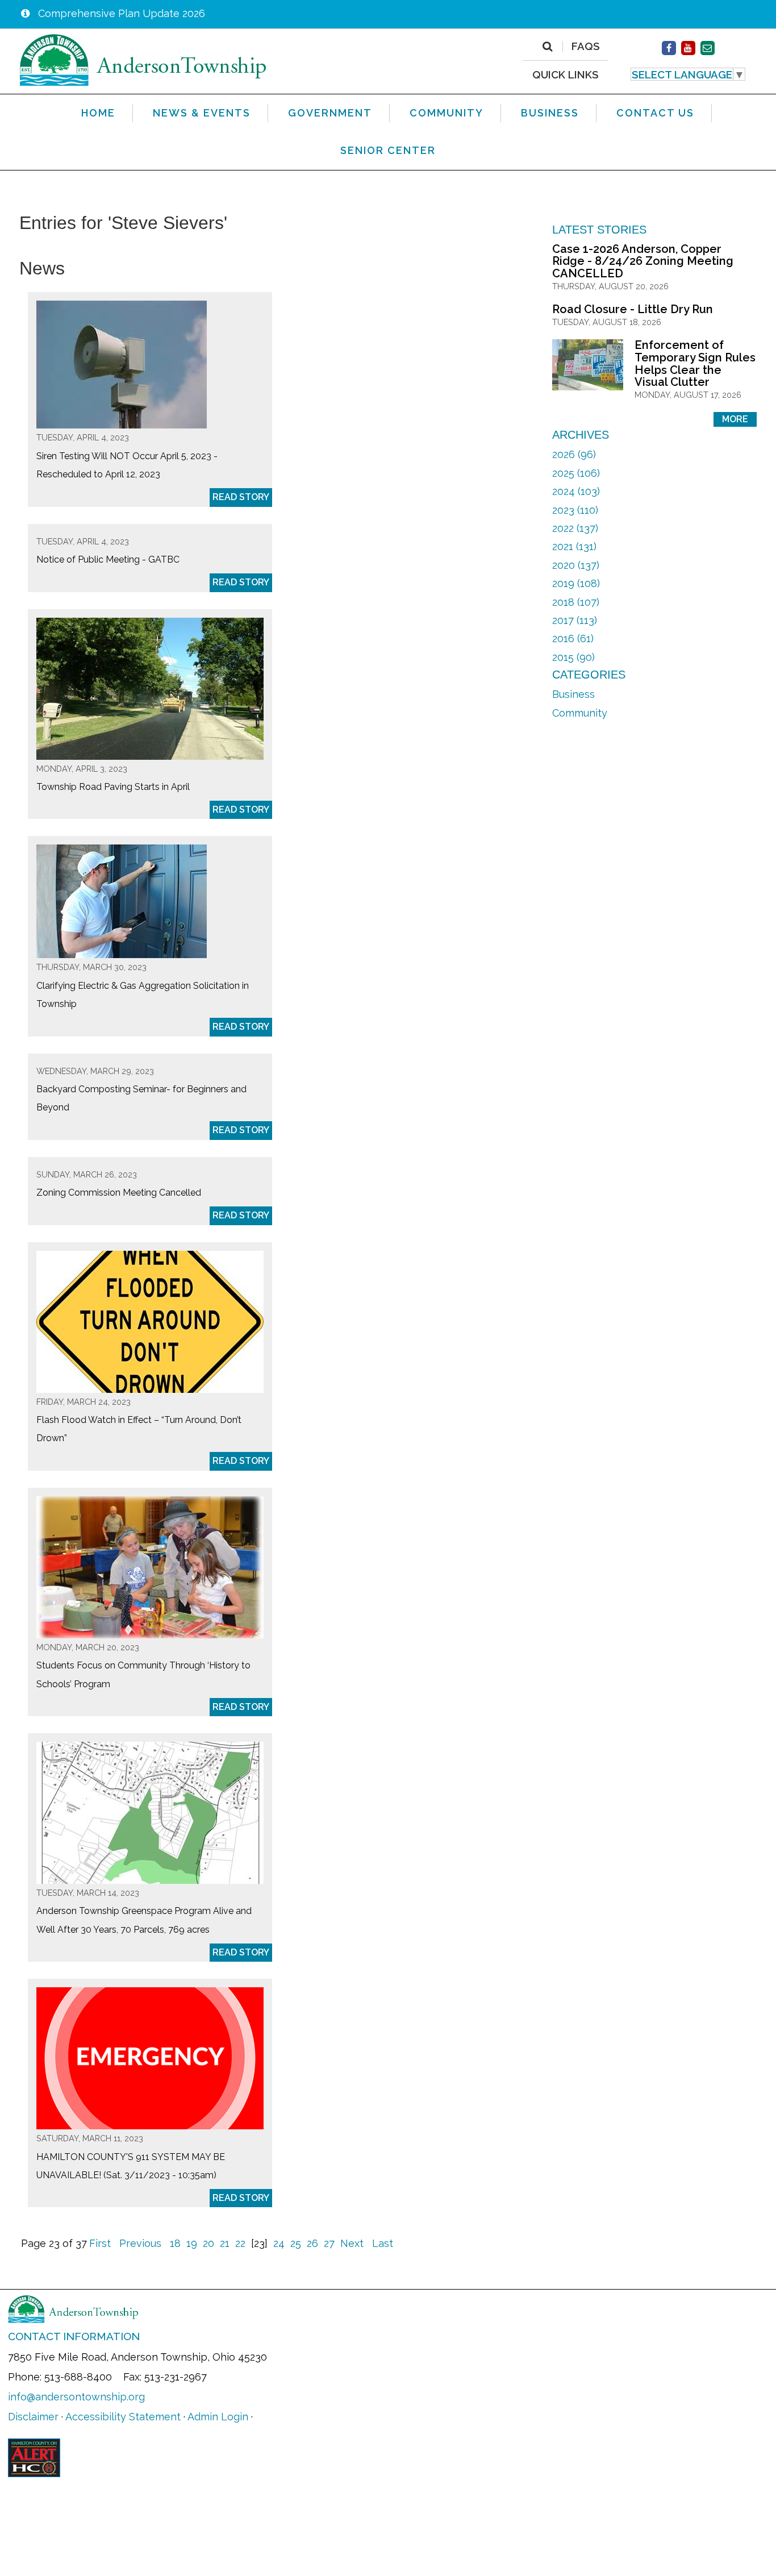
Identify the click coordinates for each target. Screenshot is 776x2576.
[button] (688, 74)
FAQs (586, 47)
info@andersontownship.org (76, 2397)
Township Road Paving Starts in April (113, 787)
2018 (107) (576, 602)
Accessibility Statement (123, 2417)
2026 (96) (574, 454)
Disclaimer (33, 2417)
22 (240, 2243)
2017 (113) (575, 620)
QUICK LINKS (566, 74)
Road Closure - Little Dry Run (633, 309)
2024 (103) (576, 491)
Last (383, 2243)
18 (175, 2243)
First (100, 2243)
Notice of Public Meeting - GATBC (108, 559)
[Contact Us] (708, 48)
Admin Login (218, 2417)
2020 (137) (576, 565)
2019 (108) (576, 583)
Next (352, 2243)
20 (208, 2243)
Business (573, 694)
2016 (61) (573, 638)
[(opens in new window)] (669, 48)
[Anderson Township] (143, 59)
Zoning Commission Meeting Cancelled (119, 1193)
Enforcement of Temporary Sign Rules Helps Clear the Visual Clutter (695, 363)
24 (279, 2243)
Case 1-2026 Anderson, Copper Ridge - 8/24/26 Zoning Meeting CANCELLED (643, 261)
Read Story (241, 497)
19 (192, 2243)
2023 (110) (575, 510)
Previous (140, 2243)
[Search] (547, 47)
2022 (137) (575, 528)
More (735, 419)
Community (580, 713)
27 (329, 2243)
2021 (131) (574, 546)
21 (225, 2243)
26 (312, 2243)
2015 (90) (573, 657)
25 (296, 2243)
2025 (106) (576, 473)
